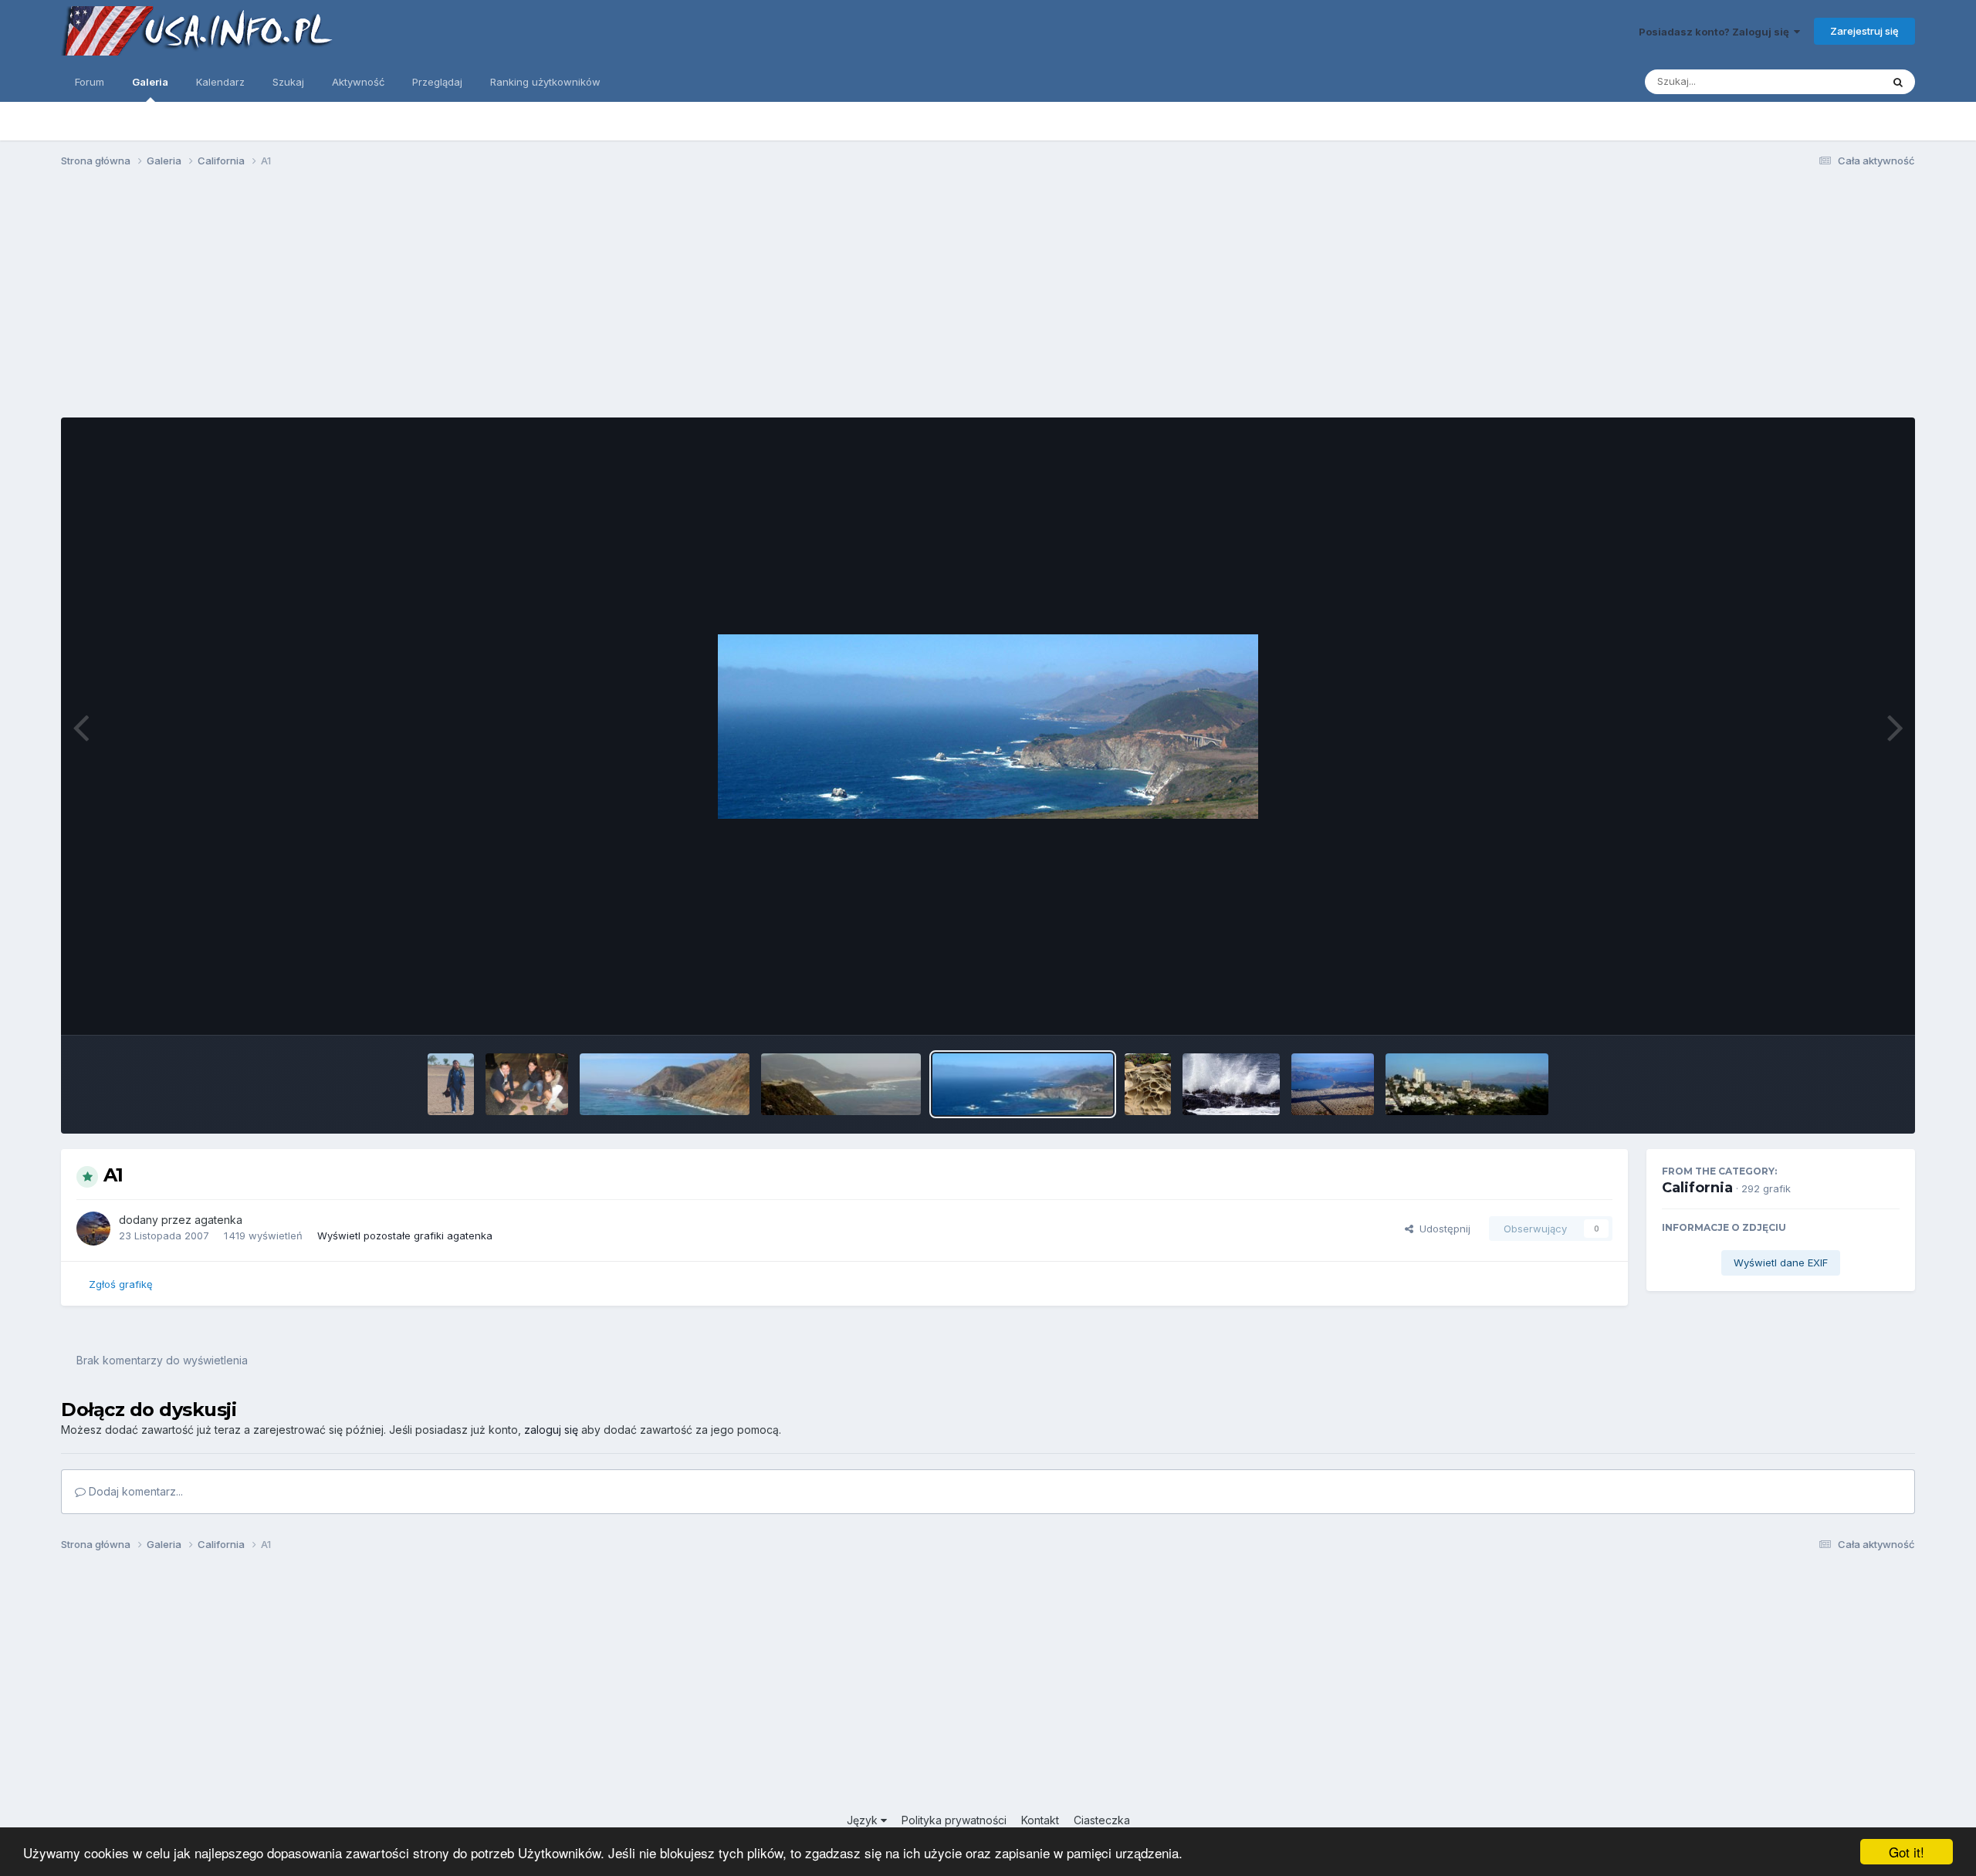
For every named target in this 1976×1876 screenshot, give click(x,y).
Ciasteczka (1102, 1820)
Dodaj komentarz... (134, 1491)
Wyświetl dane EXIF (1781, 1262)
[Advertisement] (988, 299)
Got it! (1907, 1852)
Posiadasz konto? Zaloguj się (1716, 32)
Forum (90, 82)
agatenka (218, 1220)
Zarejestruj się (1864, 31)
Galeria (150, 82)
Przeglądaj (437, 82)
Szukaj (288, 82)
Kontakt (1040, 1820)
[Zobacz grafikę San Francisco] (1333, 1084)
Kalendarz (220, 82)
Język (864, 1820)
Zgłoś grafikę (121, 1284)
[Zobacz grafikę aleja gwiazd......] (527, 1084)
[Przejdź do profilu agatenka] (93, 1229)
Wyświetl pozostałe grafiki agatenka (405, 1235)
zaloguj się (551, 1430)
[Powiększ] (988, 727)
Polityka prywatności (954, 1820)
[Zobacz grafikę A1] (665, 1084)
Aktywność (358, 82)
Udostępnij (1442, 1229)
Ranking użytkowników (545, 82)
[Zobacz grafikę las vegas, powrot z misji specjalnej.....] (451, 1084)
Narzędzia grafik (1841, 1007)
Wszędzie (1837, 81)
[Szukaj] (1898, 82)
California (1697, 1188)
